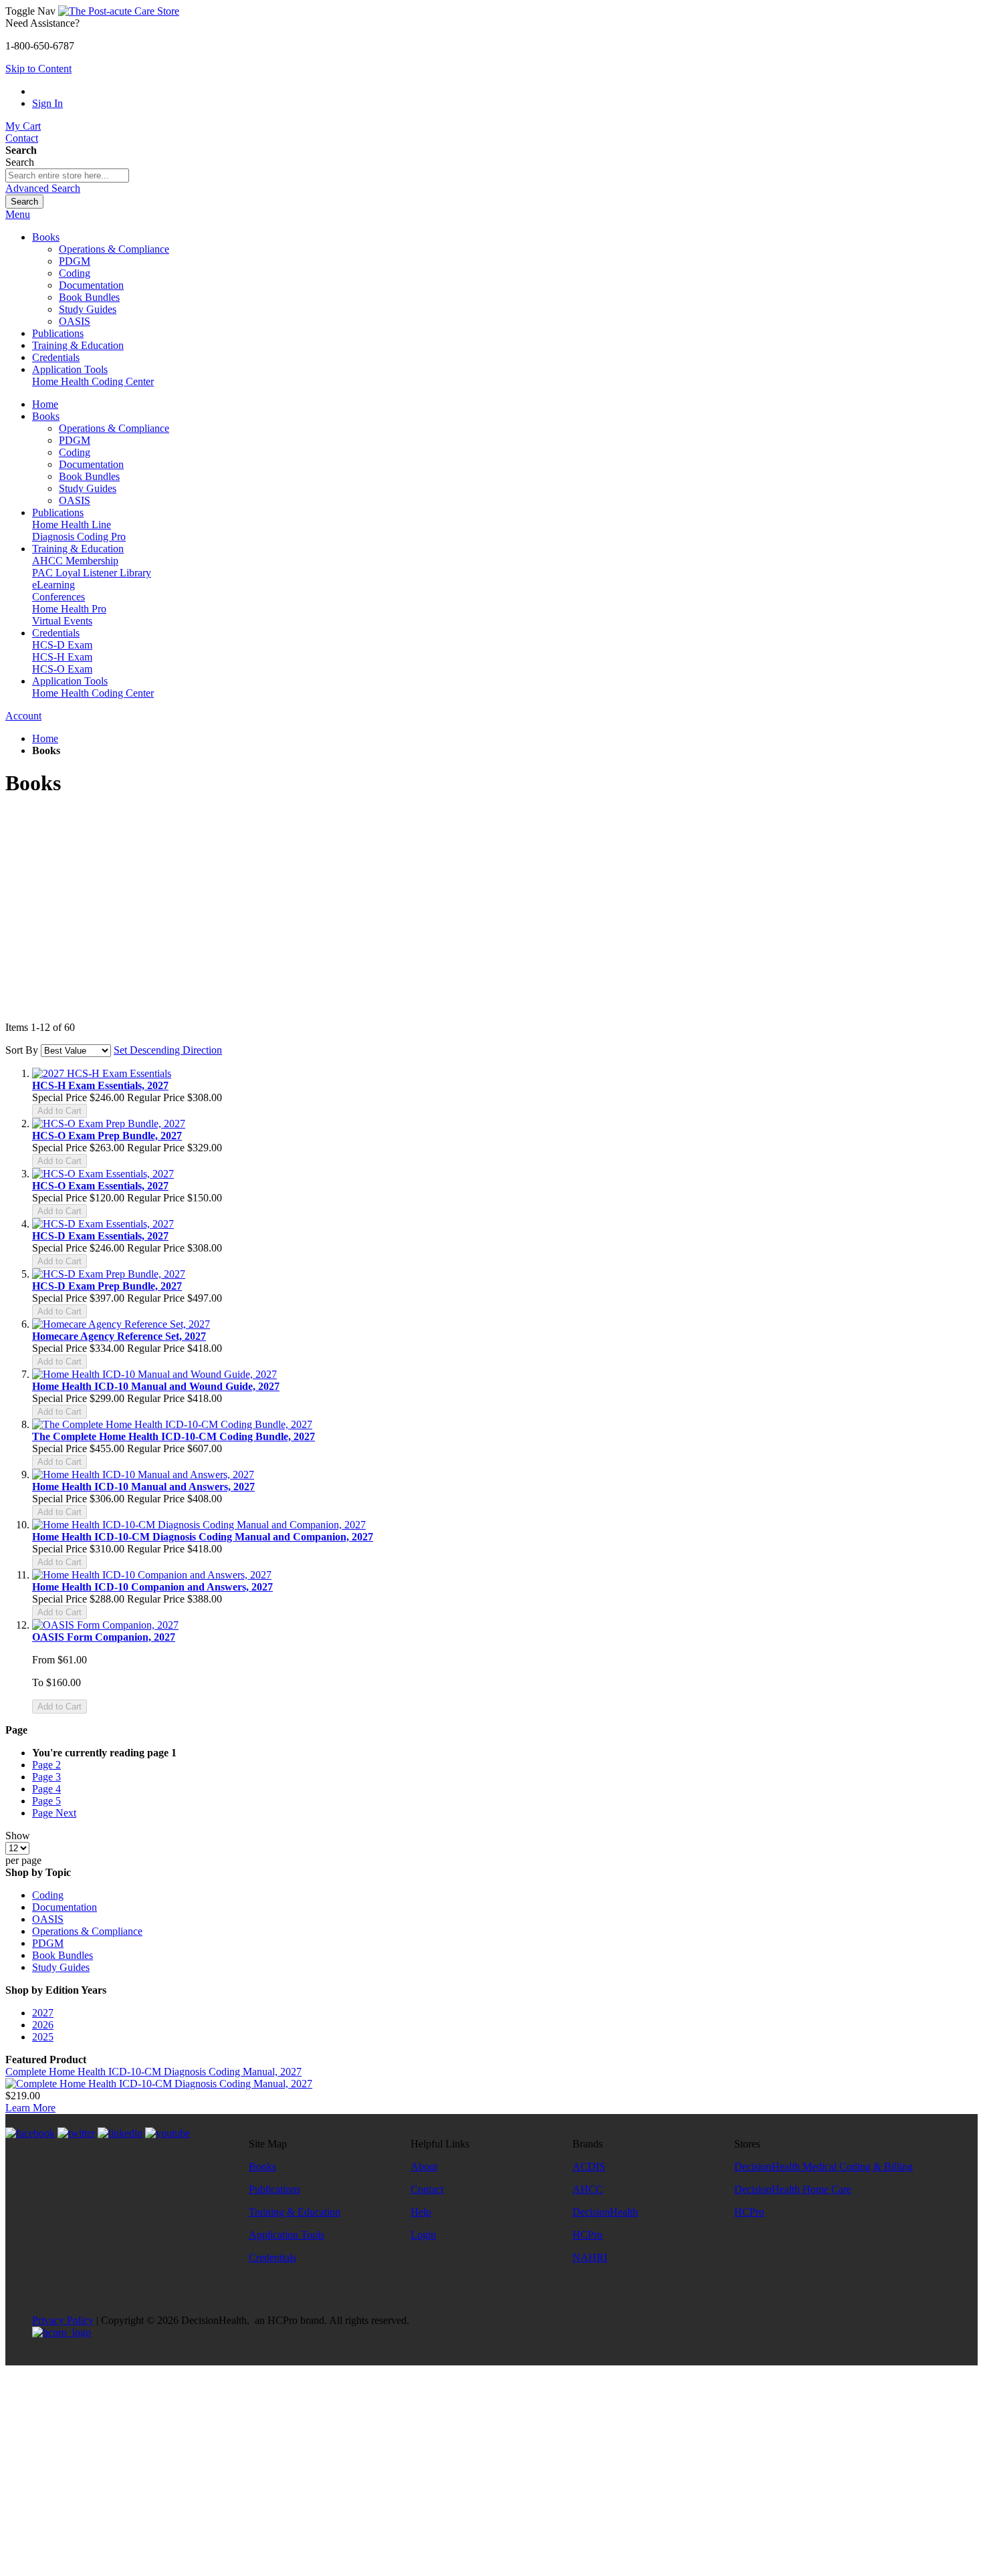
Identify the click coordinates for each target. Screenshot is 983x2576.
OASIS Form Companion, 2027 (104, 1637)
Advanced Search (43, 188)
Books (262, 2167)
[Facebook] (30, 2133)
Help (421, 2212)
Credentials (272, 2257)
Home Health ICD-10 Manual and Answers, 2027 (143, 1487)
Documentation (65, 1907)
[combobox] (67, 175)
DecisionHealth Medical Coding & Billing (824, 2167)
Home (45, 738)
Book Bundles (63, 1955)
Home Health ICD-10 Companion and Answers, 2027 (152, 1587)
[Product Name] (159, 2084)
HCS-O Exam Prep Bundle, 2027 (107, 1136)
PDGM (48, 1943)
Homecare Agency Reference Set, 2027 (119, 1336)
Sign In (47, 103)
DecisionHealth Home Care (793, 2189)
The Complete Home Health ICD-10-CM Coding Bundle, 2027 (174, 1436)
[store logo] (119, 11)
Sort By (22, 1050)
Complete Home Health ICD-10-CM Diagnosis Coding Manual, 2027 (153, 2072)
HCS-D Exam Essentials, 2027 (100, 1236)
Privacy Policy (63, 2320)
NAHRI (590, 2257)
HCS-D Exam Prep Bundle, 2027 (107, 1286)
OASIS (48, 1919)
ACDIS (589, 2167)
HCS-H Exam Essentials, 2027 (100, 1085)
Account (23, 716)
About (424, 2167)
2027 (43, 2013)
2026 (43, 2025)
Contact (22, 138)
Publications (275, 2189)
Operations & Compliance (87, 1931)
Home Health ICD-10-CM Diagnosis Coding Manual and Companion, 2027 (203, 1537)
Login (423, 2235)
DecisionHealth (605, 2212)
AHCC (588, 2189)
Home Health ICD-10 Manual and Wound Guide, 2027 (156, 1386)
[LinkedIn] (120, 2133)
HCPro (587, 2235)
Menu (18, 214)
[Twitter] (76, 2133)
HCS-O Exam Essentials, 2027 (100, 1186)
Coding (48, 1895)
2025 (43, 2037)
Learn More (30, 2108)
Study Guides (61, 1967)
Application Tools (287, 2235)
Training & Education (295, 2212)
